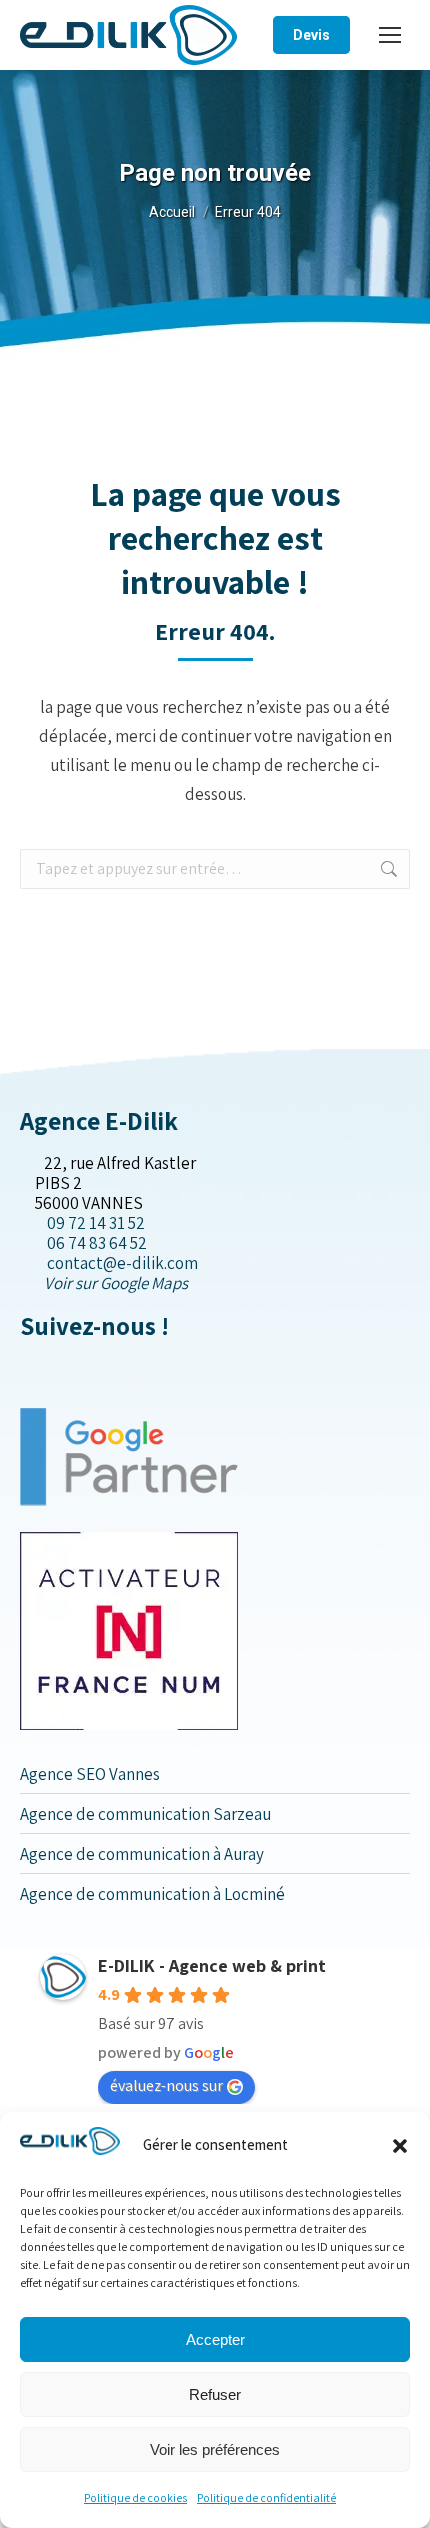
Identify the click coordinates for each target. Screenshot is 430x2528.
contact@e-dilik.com (122, 1263)
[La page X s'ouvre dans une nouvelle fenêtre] (42, 1368)
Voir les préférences (215, 2449)
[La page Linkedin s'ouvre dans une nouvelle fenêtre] (58, 1368)
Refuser (215, 2394)
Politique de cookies (135, 2497)
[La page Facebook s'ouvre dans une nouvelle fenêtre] (26, 1368)
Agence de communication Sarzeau (145, 1814)
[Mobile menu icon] (390, 35)
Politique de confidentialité (266, 2497)
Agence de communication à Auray (142, 1854)
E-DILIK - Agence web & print (212, 1965)
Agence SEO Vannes (90, 1774)
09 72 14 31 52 (96, 1223)
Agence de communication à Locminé (152, 1894)
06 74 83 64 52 (97, 1243)
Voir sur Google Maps (116, 1283)
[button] (400, 2146)
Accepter (215, 2339)
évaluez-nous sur (166, 2085)
